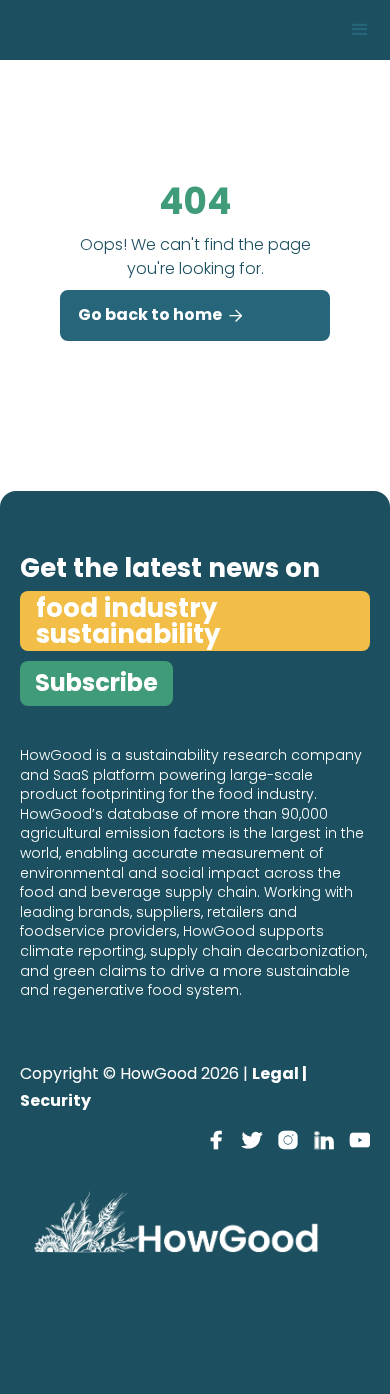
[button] (360, 30)
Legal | (279, 1073)
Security (55, 1100)
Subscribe (96, 682)
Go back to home (160, 314)
